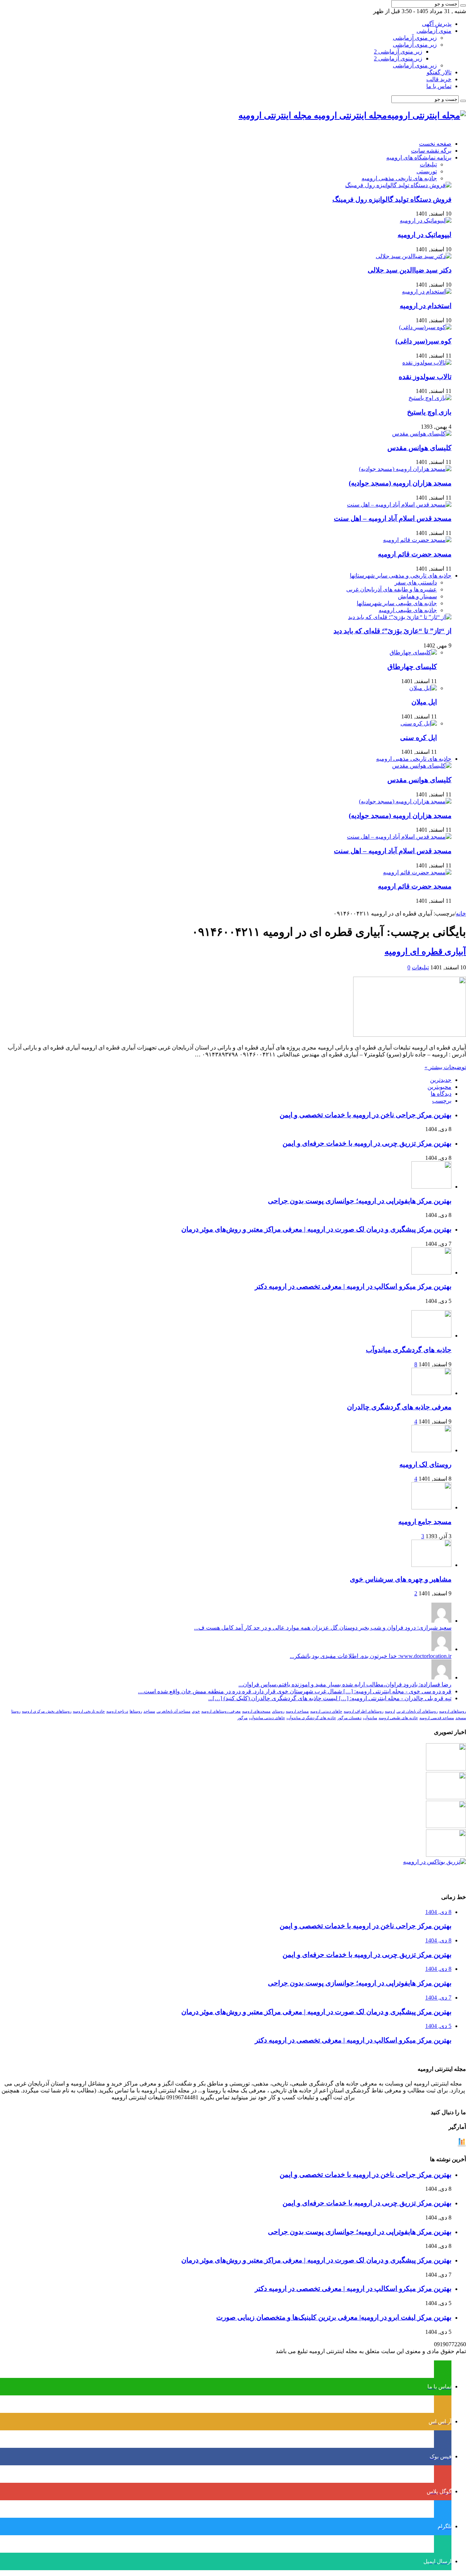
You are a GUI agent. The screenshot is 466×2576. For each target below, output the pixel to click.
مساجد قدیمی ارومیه (437, 1718)
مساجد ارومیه (297, 1711)
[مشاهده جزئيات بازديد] (462, 2145)
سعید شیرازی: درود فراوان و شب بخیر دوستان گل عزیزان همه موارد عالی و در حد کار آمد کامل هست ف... (323, 1628)
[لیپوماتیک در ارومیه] (426, 220)
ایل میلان (424, 702)
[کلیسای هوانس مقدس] (422, 434)
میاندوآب (370, 1718)
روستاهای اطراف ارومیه (364, 1711)
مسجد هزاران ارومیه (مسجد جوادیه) (400, 483)
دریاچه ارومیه (117, 1711)
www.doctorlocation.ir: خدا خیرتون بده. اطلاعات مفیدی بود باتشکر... (371, 1656)
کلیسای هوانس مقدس (419, 448)
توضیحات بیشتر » (445, 1067)
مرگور (242, 1718)
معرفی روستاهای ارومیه (221, 1711)
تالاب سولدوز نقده (425, 377)
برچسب (442, 1101)
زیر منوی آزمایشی (415, 38)
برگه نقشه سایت (431, 151)
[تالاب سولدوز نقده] (427, 363)
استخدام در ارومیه (426, 306)
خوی (196, 1711)
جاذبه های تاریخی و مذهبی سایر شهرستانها (401, 576)
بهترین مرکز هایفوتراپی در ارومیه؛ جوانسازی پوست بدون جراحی (360, 1201)
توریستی (427, 171)
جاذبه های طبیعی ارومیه (408, 610)
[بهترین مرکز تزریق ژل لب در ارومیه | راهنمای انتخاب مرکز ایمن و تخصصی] (446, 1855)
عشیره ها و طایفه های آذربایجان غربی (392, 589)
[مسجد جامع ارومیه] (431, 1507)
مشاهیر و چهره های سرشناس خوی (401, 1579)
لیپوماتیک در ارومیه (424, 235)
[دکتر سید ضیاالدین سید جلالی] (414, 256)
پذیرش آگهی (437, 24)
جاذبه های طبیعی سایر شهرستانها (397, 603)
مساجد (149, 1711)
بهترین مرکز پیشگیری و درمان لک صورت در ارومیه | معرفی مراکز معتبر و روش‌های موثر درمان (316, 1229)
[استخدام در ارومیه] (427, 292)
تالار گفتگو (439, 72)
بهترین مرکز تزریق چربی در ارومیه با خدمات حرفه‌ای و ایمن (367, 1143)
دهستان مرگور (349, 1718)
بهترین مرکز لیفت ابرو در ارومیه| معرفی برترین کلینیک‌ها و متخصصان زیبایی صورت (334, 2317)
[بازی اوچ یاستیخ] (430, 398)
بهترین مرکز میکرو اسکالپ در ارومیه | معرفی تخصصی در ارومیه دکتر (353, 1286)
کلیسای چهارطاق (412, 667)
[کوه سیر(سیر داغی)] (425, 327)
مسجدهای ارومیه (256, 1711)
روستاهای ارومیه (453, 1711)
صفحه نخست (435, 144)
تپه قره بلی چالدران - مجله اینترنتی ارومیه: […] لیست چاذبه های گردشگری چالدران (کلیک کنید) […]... (330, 1698)
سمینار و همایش (417, 596)
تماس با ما (439, 86)
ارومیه (390, 1711)
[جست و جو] (463, 5)
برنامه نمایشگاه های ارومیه (419, 157)
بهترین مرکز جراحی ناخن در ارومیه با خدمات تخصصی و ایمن (366, 1115)
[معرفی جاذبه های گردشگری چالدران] (431, 1393)
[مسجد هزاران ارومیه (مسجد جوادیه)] (405, 469)
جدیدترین (441, 1080)
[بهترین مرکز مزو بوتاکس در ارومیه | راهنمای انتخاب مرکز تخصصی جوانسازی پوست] (435, 1862)
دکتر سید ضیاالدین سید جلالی (410, 270)
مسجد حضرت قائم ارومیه (415, 554)
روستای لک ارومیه (425, 1464)
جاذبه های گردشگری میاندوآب (409, 1350)
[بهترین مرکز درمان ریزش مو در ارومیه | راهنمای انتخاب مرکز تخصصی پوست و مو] (446, 1826)
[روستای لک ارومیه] (431, 1450)
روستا (16, 1711)
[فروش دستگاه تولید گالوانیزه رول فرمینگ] (398, 185)
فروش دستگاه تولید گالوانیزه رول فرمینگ (392, 199)
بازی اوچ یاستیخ (429, 412)
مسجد (461, 1718)
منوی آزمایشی (434, 31)
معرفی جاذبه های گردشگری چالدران (399, 1407)
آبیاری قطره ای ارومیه (425, 952)
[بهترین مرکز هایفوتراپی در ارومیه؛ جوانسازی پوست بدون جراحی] (446, 1768)
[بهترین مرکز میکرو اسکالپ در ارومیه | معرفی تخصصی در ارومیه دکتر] (446, 1797)
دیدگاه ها (441, 1094)
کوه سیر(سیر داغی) (423, 341)
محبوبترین (439, 1087)
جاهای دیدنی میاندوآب (267, 1718)
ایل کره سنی (418, 738)
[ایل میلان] (423, 688)
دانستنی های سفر (416, 582)
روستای (278, 1711)
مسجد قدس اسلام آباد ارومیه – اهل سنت (393, 518)
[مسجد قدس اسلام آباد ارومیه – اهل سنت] (399, 505)
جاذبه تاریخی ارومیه (89, 1711)
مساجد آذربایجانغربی (173, 1711)
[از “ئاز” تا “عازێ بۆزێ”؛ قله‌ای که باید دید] (400, 617)
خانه (461, 913)
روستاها (136, 1711)
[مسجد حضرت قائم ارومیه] (417, 540)
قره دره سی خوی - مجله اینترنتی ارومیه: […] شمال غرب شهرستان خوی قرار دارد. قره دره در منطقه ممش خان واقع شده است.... (295, 1691)
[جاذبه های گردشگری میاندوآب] (431, 1336)
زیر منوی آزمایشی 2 (398, 52)
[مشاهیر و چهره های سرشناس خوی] (431, 1565)
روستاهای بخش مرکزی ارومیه (47, 1711)
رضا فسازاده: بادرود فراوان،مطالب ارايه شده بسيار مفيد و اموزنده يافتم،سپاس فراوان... (345, 1684)
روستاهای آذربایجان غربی (417, 1711)
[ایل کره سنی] (419, 723)
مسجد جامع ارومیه (425, 1522)
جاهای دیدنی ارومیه (326, 1711)
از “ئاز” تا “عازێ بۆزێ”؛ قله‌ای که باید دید (392, 631)
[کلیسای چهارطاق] (413, 652)
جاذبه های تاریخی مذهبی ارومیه (399, 178)
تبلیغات (428, 164)
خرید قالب (439, 79)
